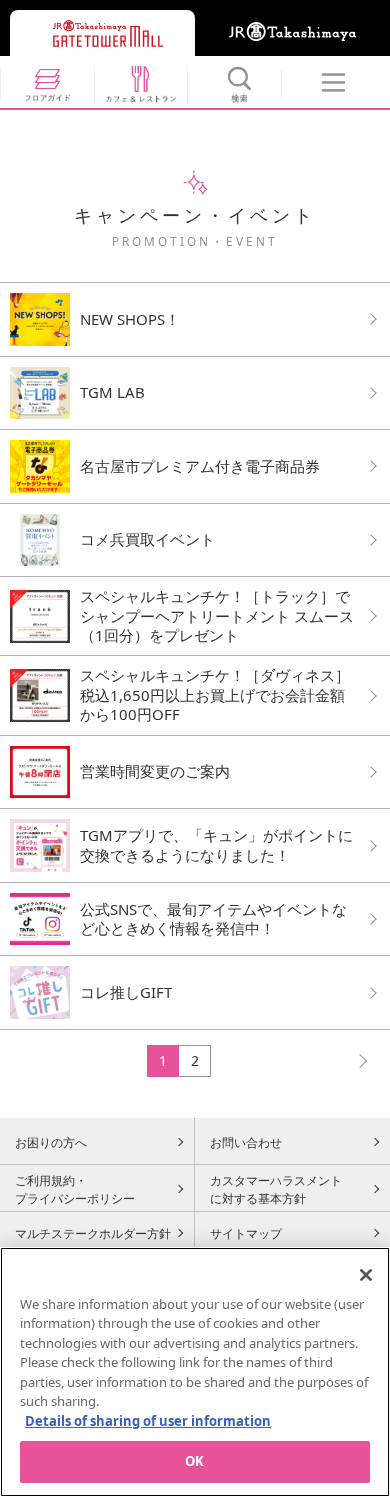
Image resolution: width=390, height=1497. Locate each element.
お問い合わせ (246, 1142)
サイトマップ (246, 1233)
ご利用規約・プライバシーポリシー (75, 1189)
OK (194, 1461)
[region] (195, 1372)
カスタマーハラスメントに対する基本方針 (276, 1189)
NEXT (354, 1060)
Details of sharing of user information (148, 1421)
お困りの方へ (51, 1142)
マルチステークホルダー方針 (93, 1233)
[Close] (366, 1275)
